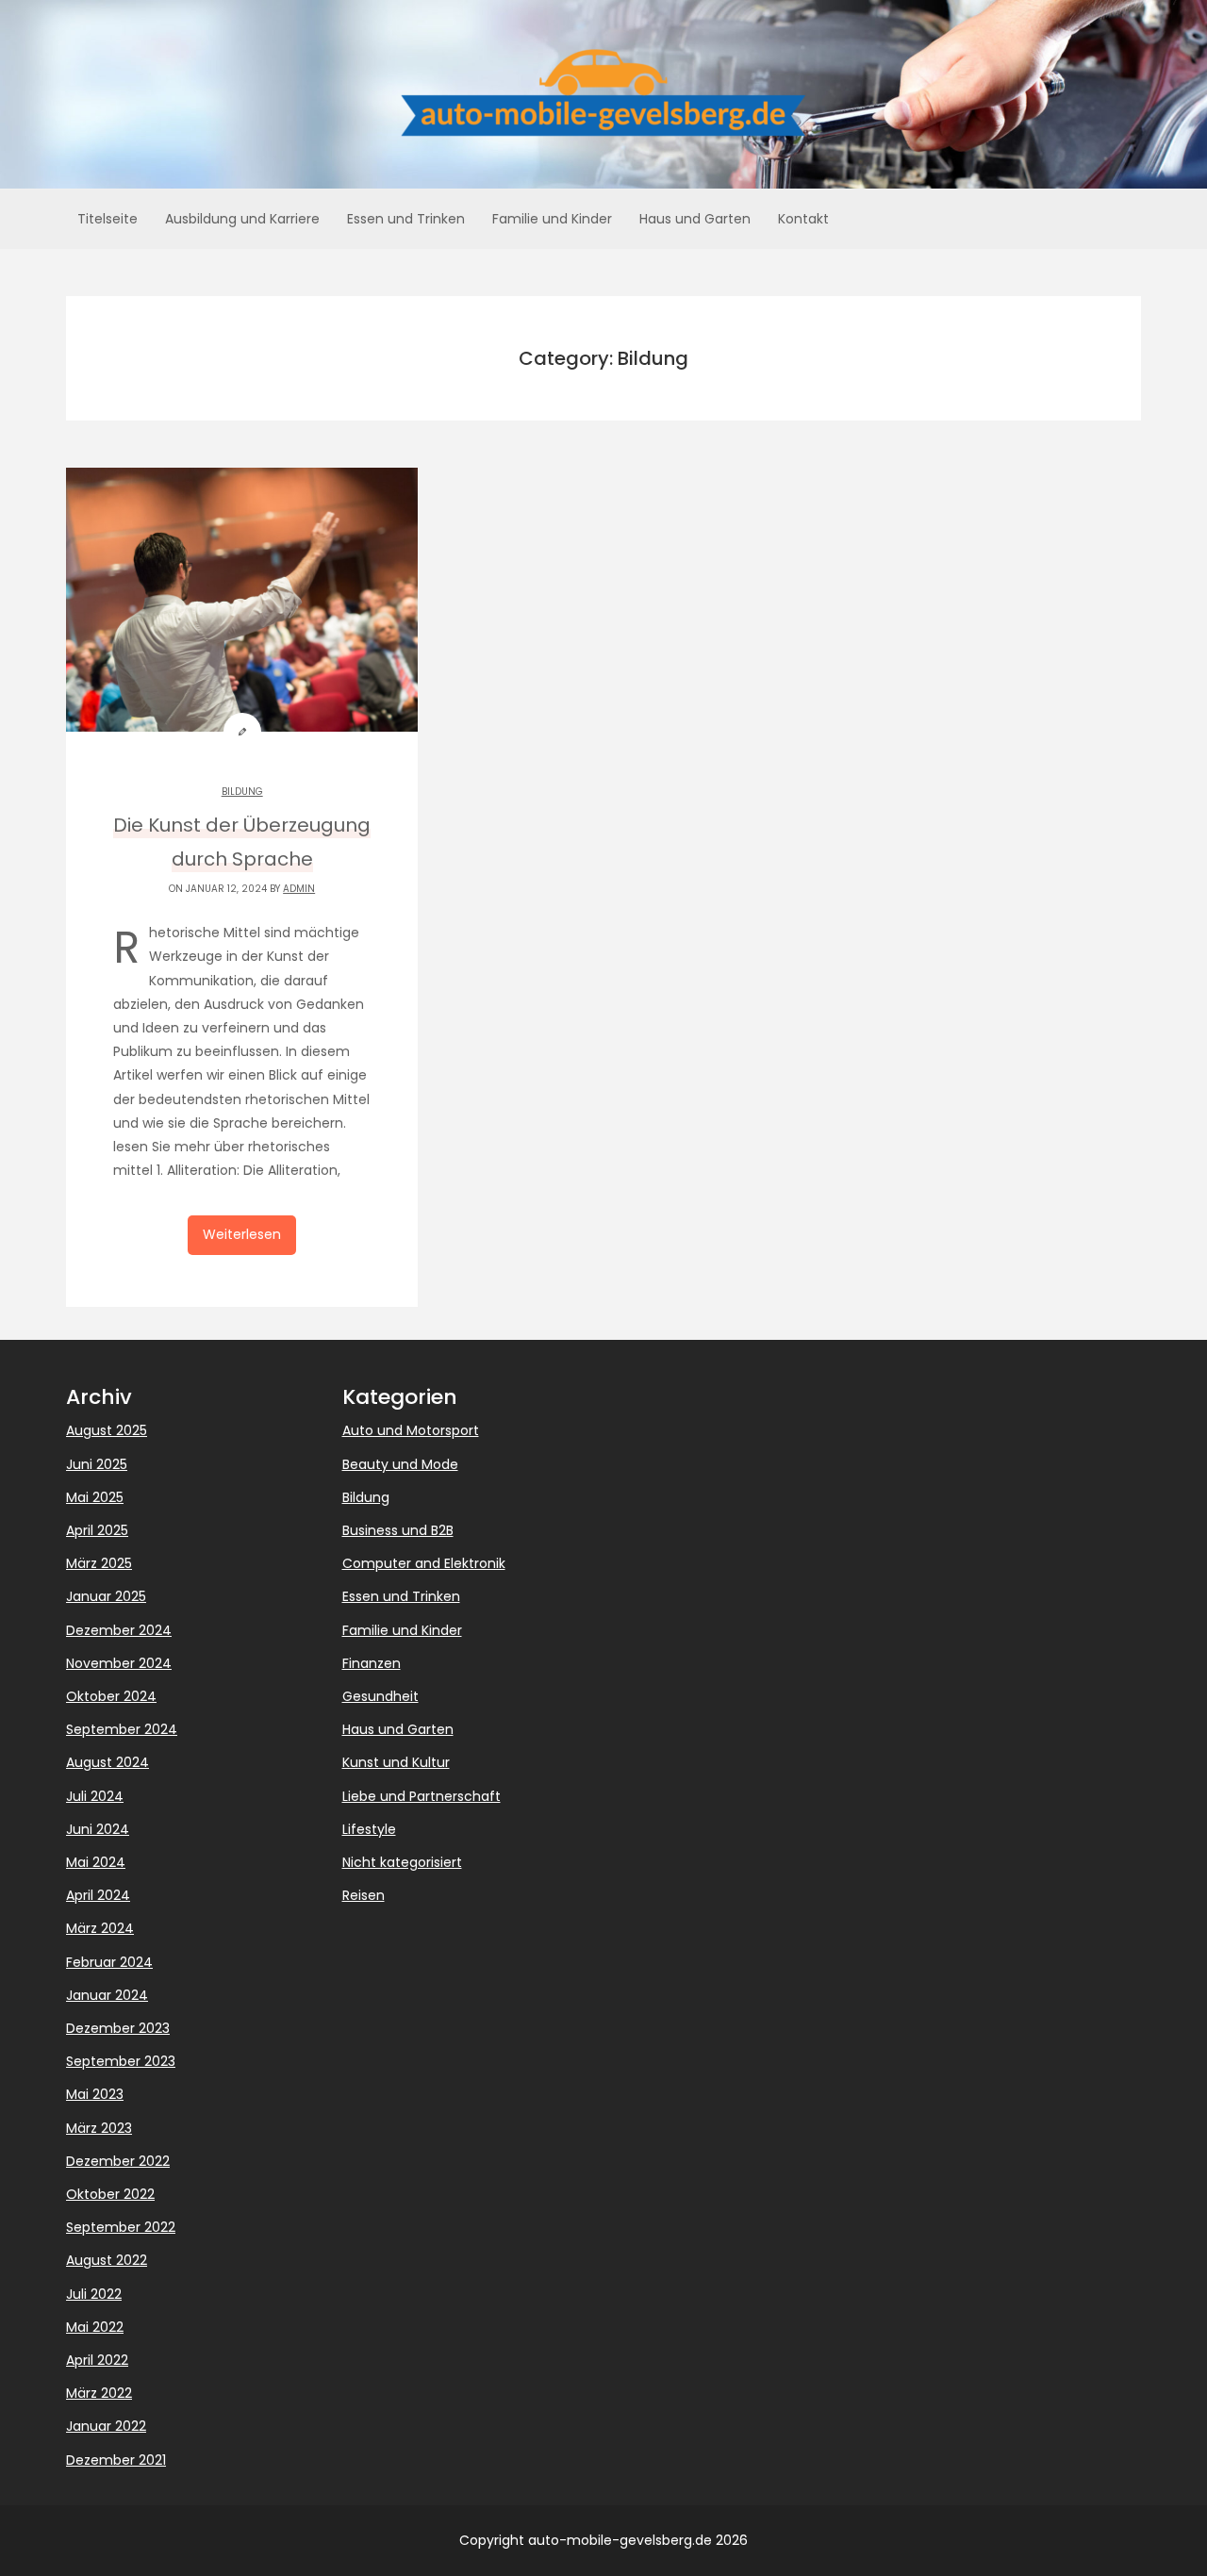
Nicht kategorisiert (402, 1862)
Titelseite (107, 219)
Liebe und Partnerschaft (422, 1796)
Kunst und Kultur (396, 1762)
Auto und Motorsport (411, 1430)
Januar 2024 (107, 1995)
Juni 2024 (98, 1829)
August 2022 (107, 2260)
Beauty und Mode (400, 1464)
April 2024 (98, 1895)
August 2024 (107, 1762)
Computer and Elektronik (424, 1563)
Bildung (242, 792)
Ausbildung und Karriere (242, 219)
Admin (299, 889)
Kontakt (803, 219)
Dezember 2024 (119, 1630)
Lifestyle (369, 1829)
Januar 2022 (106, 2426)
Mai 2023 (95, 2094)
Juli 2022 (94, 2294)
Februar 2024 (109, 1962)
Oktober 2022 (110, 2194)
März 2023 (99, 2128)
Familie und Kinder (552, 219)
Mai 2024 (96, 1862)
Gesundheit (380, 1696)
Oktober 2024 (111, 1696)
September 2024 (122, 1729)
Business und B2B (398, 1530)
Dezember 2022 (118, 2161)
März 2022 (99, 2393)
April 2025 (97, 1530)
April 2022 (97, 2360)
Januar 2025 (106, 1596)
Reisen (364, 1895)
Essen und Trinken (406, 219)
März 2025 (99, 1563)
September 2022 (121, 2227)
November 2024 (119, 1663)
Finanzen (372, 1663)
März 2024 (100, 1928)
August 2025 (107, 1430)
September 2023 (121, 2061)
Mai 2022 (95, 2327)
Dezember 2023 (118, 2028)
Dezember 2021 (116, 2460)
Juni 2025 (97, 1464)
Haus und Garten (695, 219)
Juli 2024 (95, 1796)
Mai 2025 (95, 1497)
